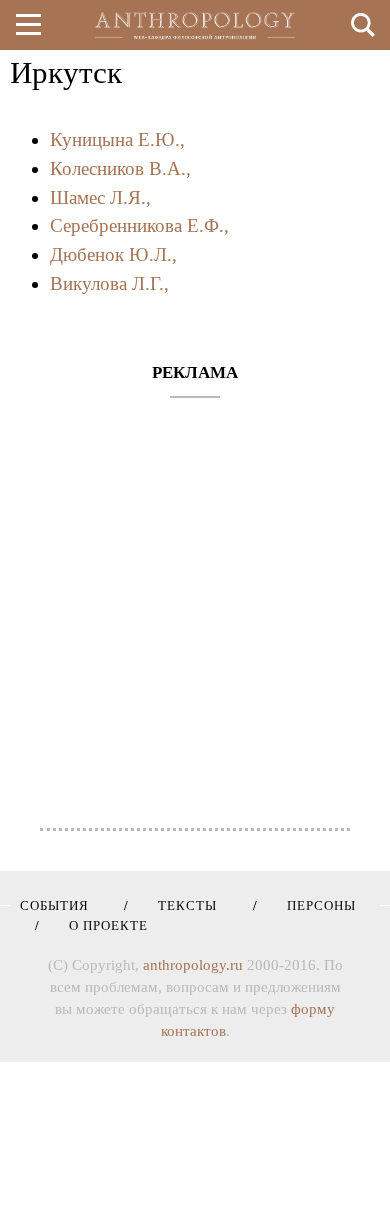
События (54, 905)
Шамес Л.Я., (100, 197)
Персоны (314, 905)
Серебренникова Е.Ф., (139, 225)
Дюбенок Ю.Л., (113, 254)
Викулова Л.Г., (109, 283)
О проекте (101, 925)
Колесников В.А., (120, 168)
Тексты (180, 905)
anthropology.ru (193, 965)
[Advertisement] (195, 603)
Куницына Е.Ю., (117, 139)
